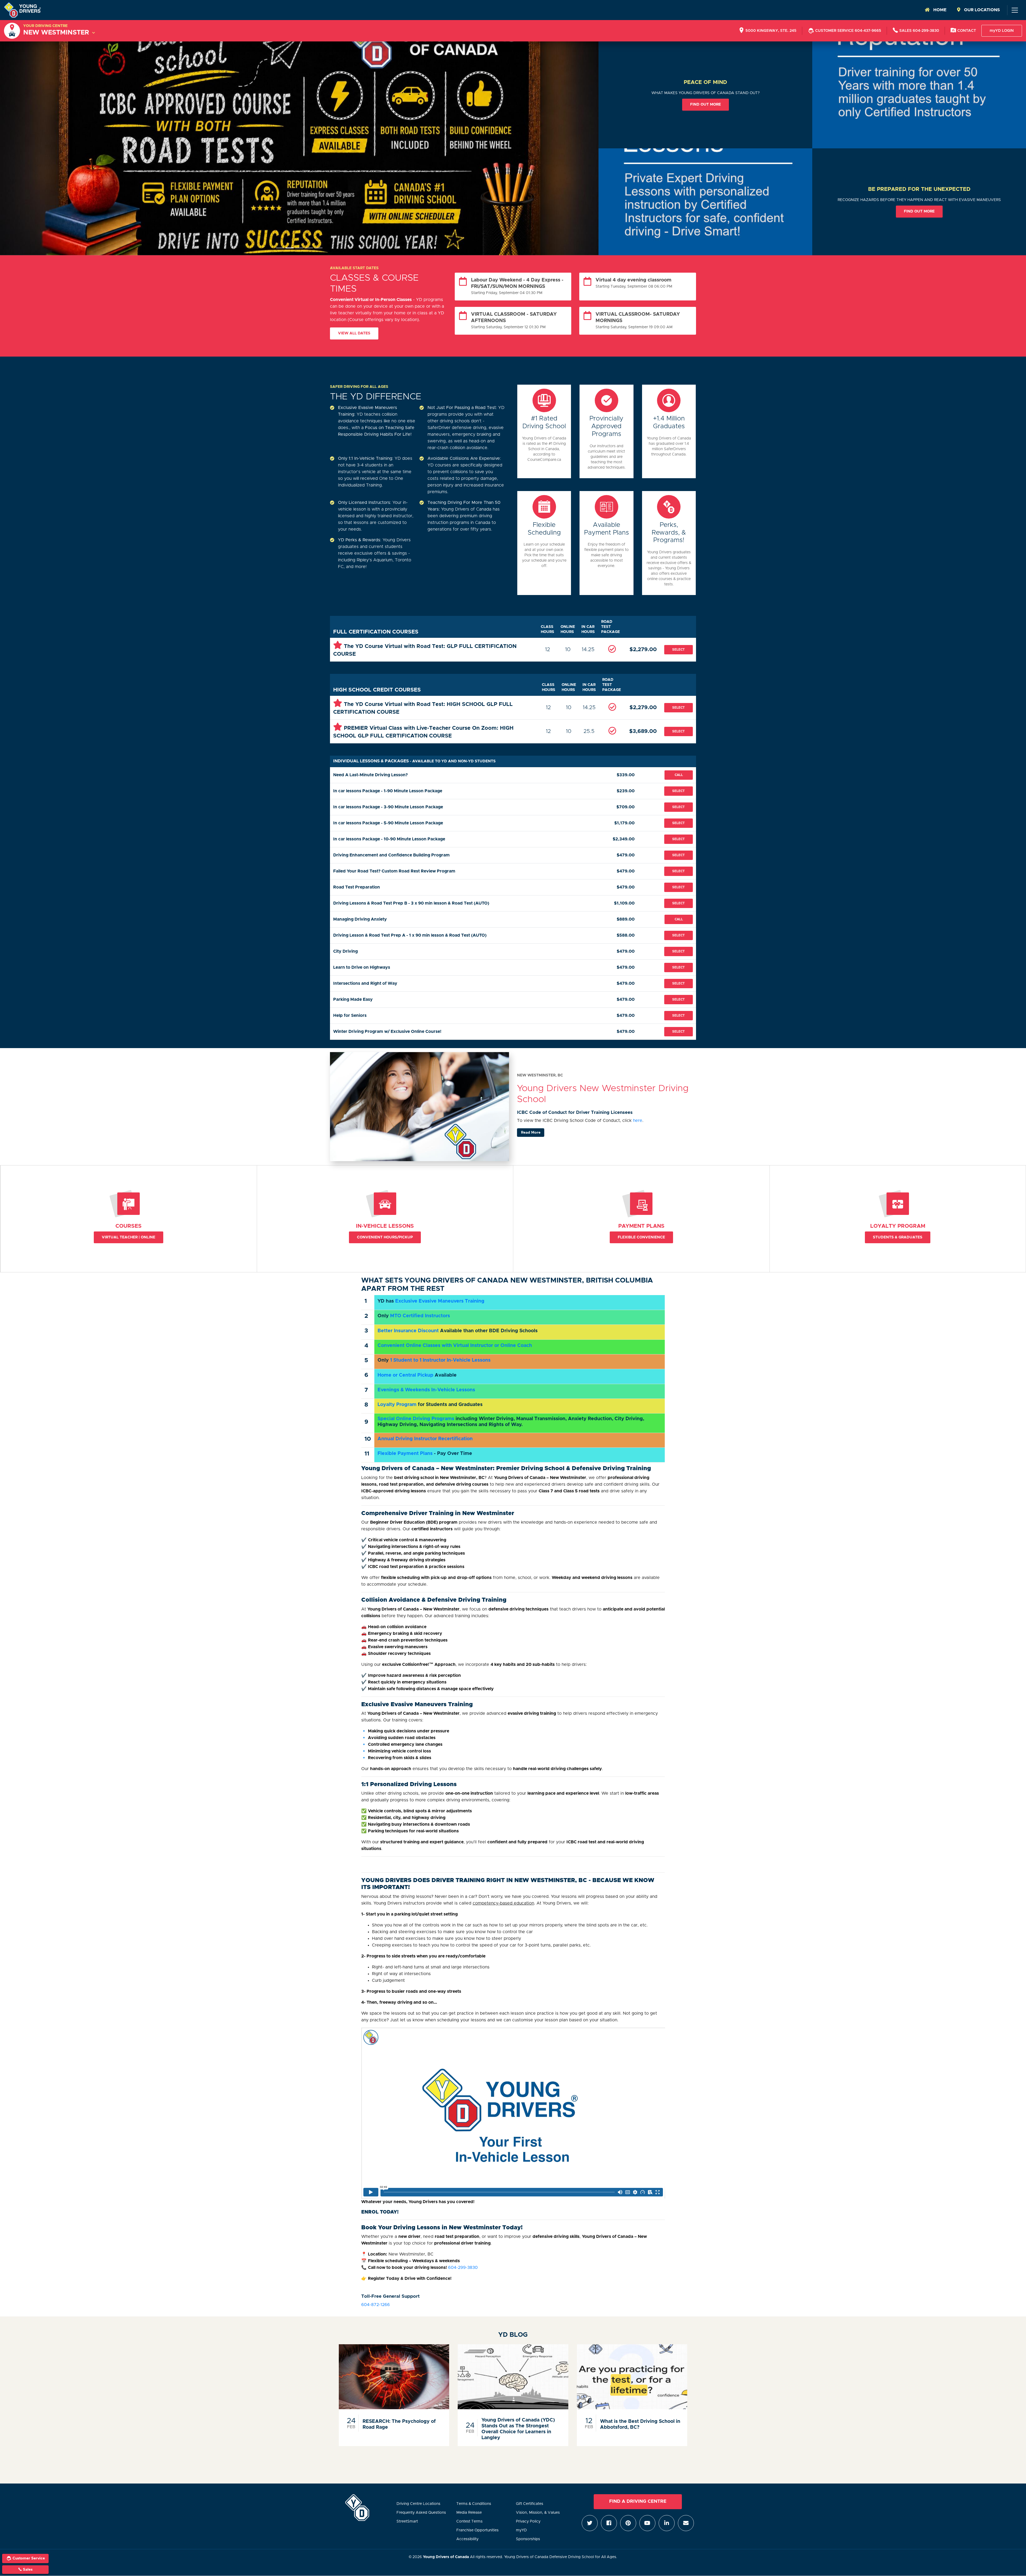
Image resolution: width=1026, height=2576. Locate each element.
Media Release (469, 2513)
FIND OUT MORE (706, 105)
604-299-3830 (463, 2268)
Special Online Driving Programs (416, 1419)
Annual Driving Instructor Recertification (425, 1439)
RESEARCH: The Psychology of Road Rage (399, 2424)
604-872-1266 (376, 2305)
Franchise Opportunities (477, 2530)
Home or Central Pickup (405, 1375)
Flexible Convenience (641, 1237)
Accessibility (467, 2539)
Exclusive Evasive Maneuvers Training (440, 1301)
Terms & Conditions (474, 2504)
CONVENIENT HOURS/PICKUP (385, 1237)
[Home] (22, 10)
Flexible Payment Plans (405, 1454)
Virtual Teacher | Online (129, 1237)
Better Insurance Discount (408, 1331)
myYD (521, 2530)
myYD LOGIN (1002, 31)
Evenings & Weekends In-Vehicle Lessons (426, 1390)
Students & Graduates (898, 1237)
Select (679, 650)
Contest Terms (469, 2521)
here (638, 1121)
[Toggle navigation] (1015, 10)
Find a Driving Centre (638, 2501)
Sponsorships (528, 2539)
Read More (531, 1133)
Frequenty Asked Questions (421, 2513)
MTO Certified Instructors (420, 1316)
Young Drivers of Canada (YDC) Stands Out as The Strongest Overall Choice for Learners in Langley (518, 2429)
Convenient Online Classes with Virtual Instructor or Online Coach (455, 1346)
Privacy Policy (528, 2521)
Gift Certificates (530, 2504)
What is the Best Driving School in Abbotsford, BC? (640, 2424)
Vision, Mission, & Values (538, 2513)
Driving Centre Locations (418, 2504)
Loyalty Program (397, 1405)
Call (679, 775)
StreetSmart (407, 2521)
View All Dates (354, 333)
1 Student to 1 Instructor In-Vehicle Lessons (440, 1360)
